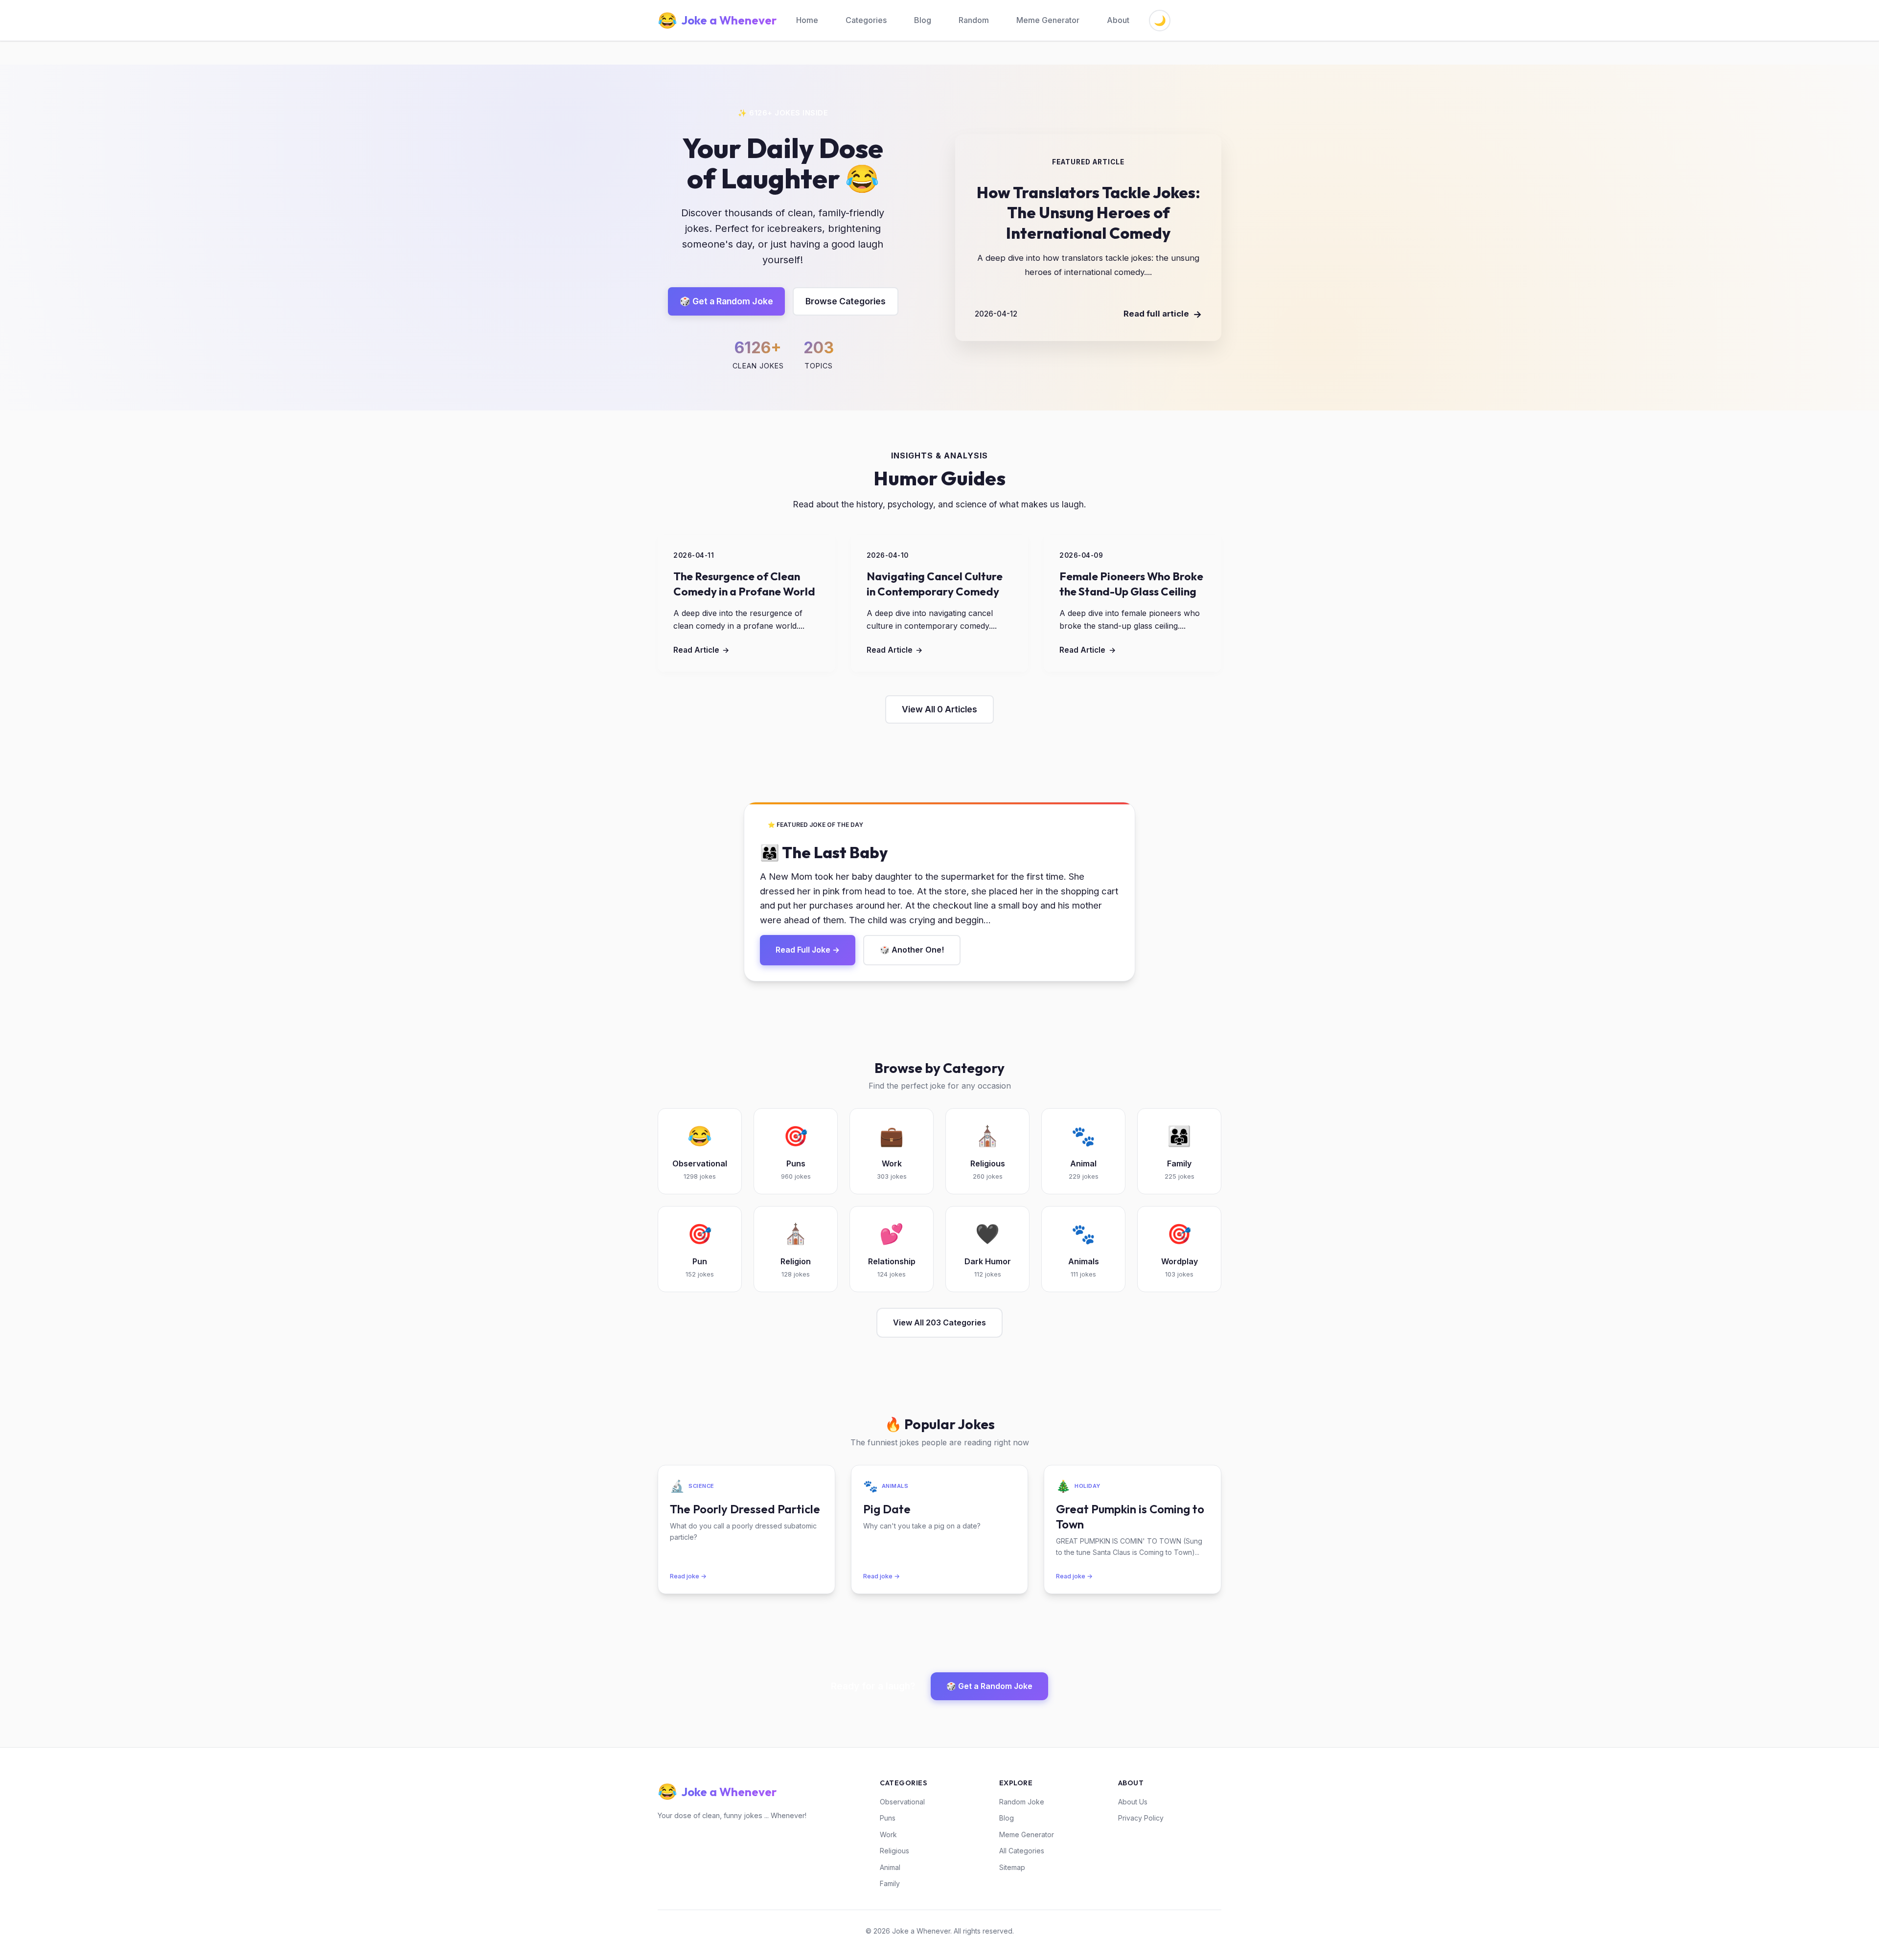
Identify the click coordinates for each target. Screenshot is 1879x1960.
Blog (923, 20)
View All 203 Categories (939, 1322)
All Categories (1022, 1851)
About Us (1133, 1802)
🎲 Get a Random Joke (726, 301)
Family (890, 1883)
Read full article (1163, 314)
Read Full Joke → (808, 950)
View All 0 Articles (939, 709)
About (1118, 20)
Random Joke (1022, 1802)
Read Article (701, 650)
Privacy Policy (1141, 1818)
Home (807, 20)
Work (888, 1835)
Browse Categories (846, 301)
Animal (890, 1867)
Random (974, 20)
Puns (888, 1818)
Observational (902, 1802)
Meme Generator (1048, 20)
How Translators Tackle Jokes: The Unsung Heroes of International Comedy (1088, 213)
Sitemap (1012, 1867)
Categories (866, 20)
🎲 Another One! (912, 950)
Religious (894, 1851)
